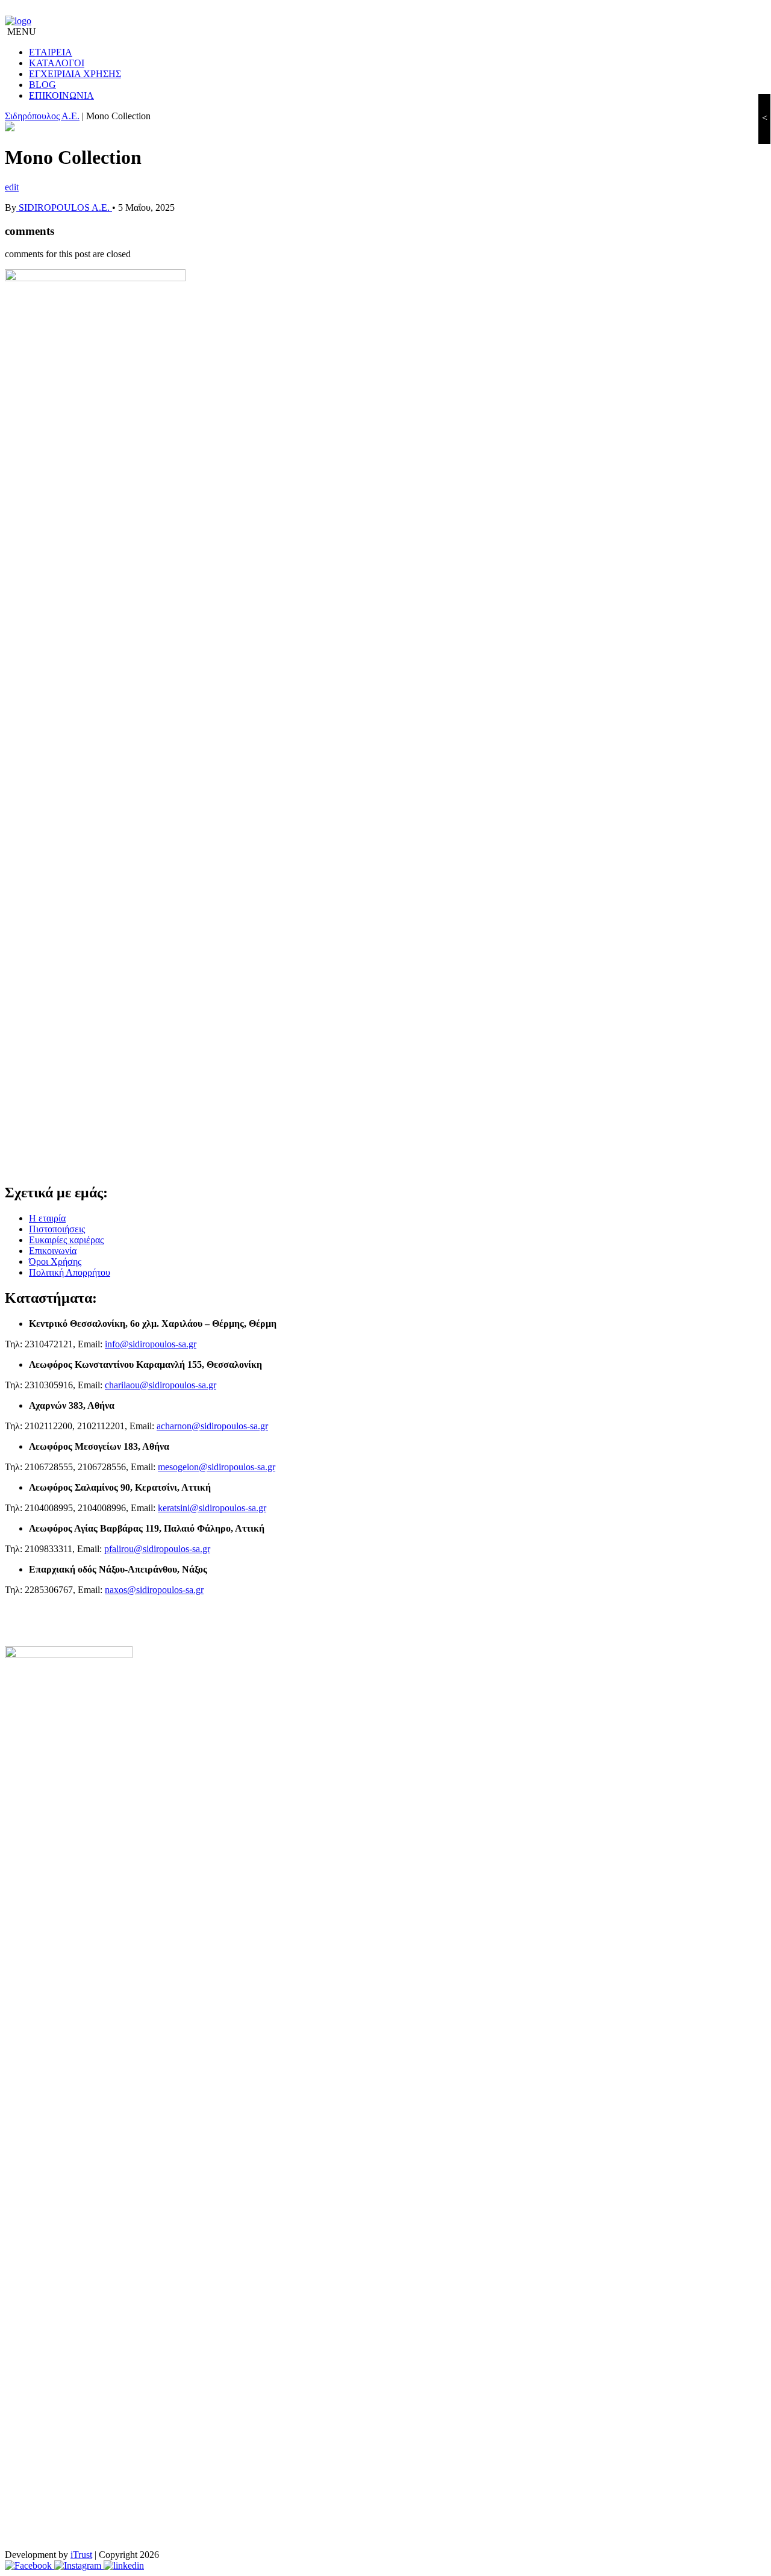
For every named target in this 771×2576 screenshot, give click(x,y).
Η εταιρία (47, 1218)
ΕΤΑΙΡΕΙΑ (51, 52)
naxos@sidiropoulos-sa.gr (154, 1590)
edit (12, 187)
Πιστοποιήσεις (57, 1229)
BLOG (42, 85)
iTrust (81, 2555)
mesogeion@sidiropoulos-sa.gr (217, 1467)
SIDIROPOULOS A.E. (64, 207)
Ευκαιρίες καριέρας (66, 1240)
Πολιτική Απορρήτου (70, 1272)
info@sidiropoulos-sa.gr (151, 1344)
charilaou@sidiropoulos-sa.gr (161, 1385)
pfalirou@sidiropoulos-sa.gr (157, 1549)
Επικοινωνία (53, 1251)
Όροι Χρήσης (55, 1261)
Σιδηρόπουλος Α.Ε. (42, 116)
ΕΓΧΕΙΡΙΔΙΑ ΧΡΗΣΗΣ (75, 74)
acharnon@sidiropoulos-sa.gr (212, 1426)
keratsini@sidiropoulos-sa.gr (212, 1508)
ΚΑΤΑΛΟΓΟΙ (57, 63)
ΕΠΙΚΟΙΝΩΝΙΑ (61, 95)
